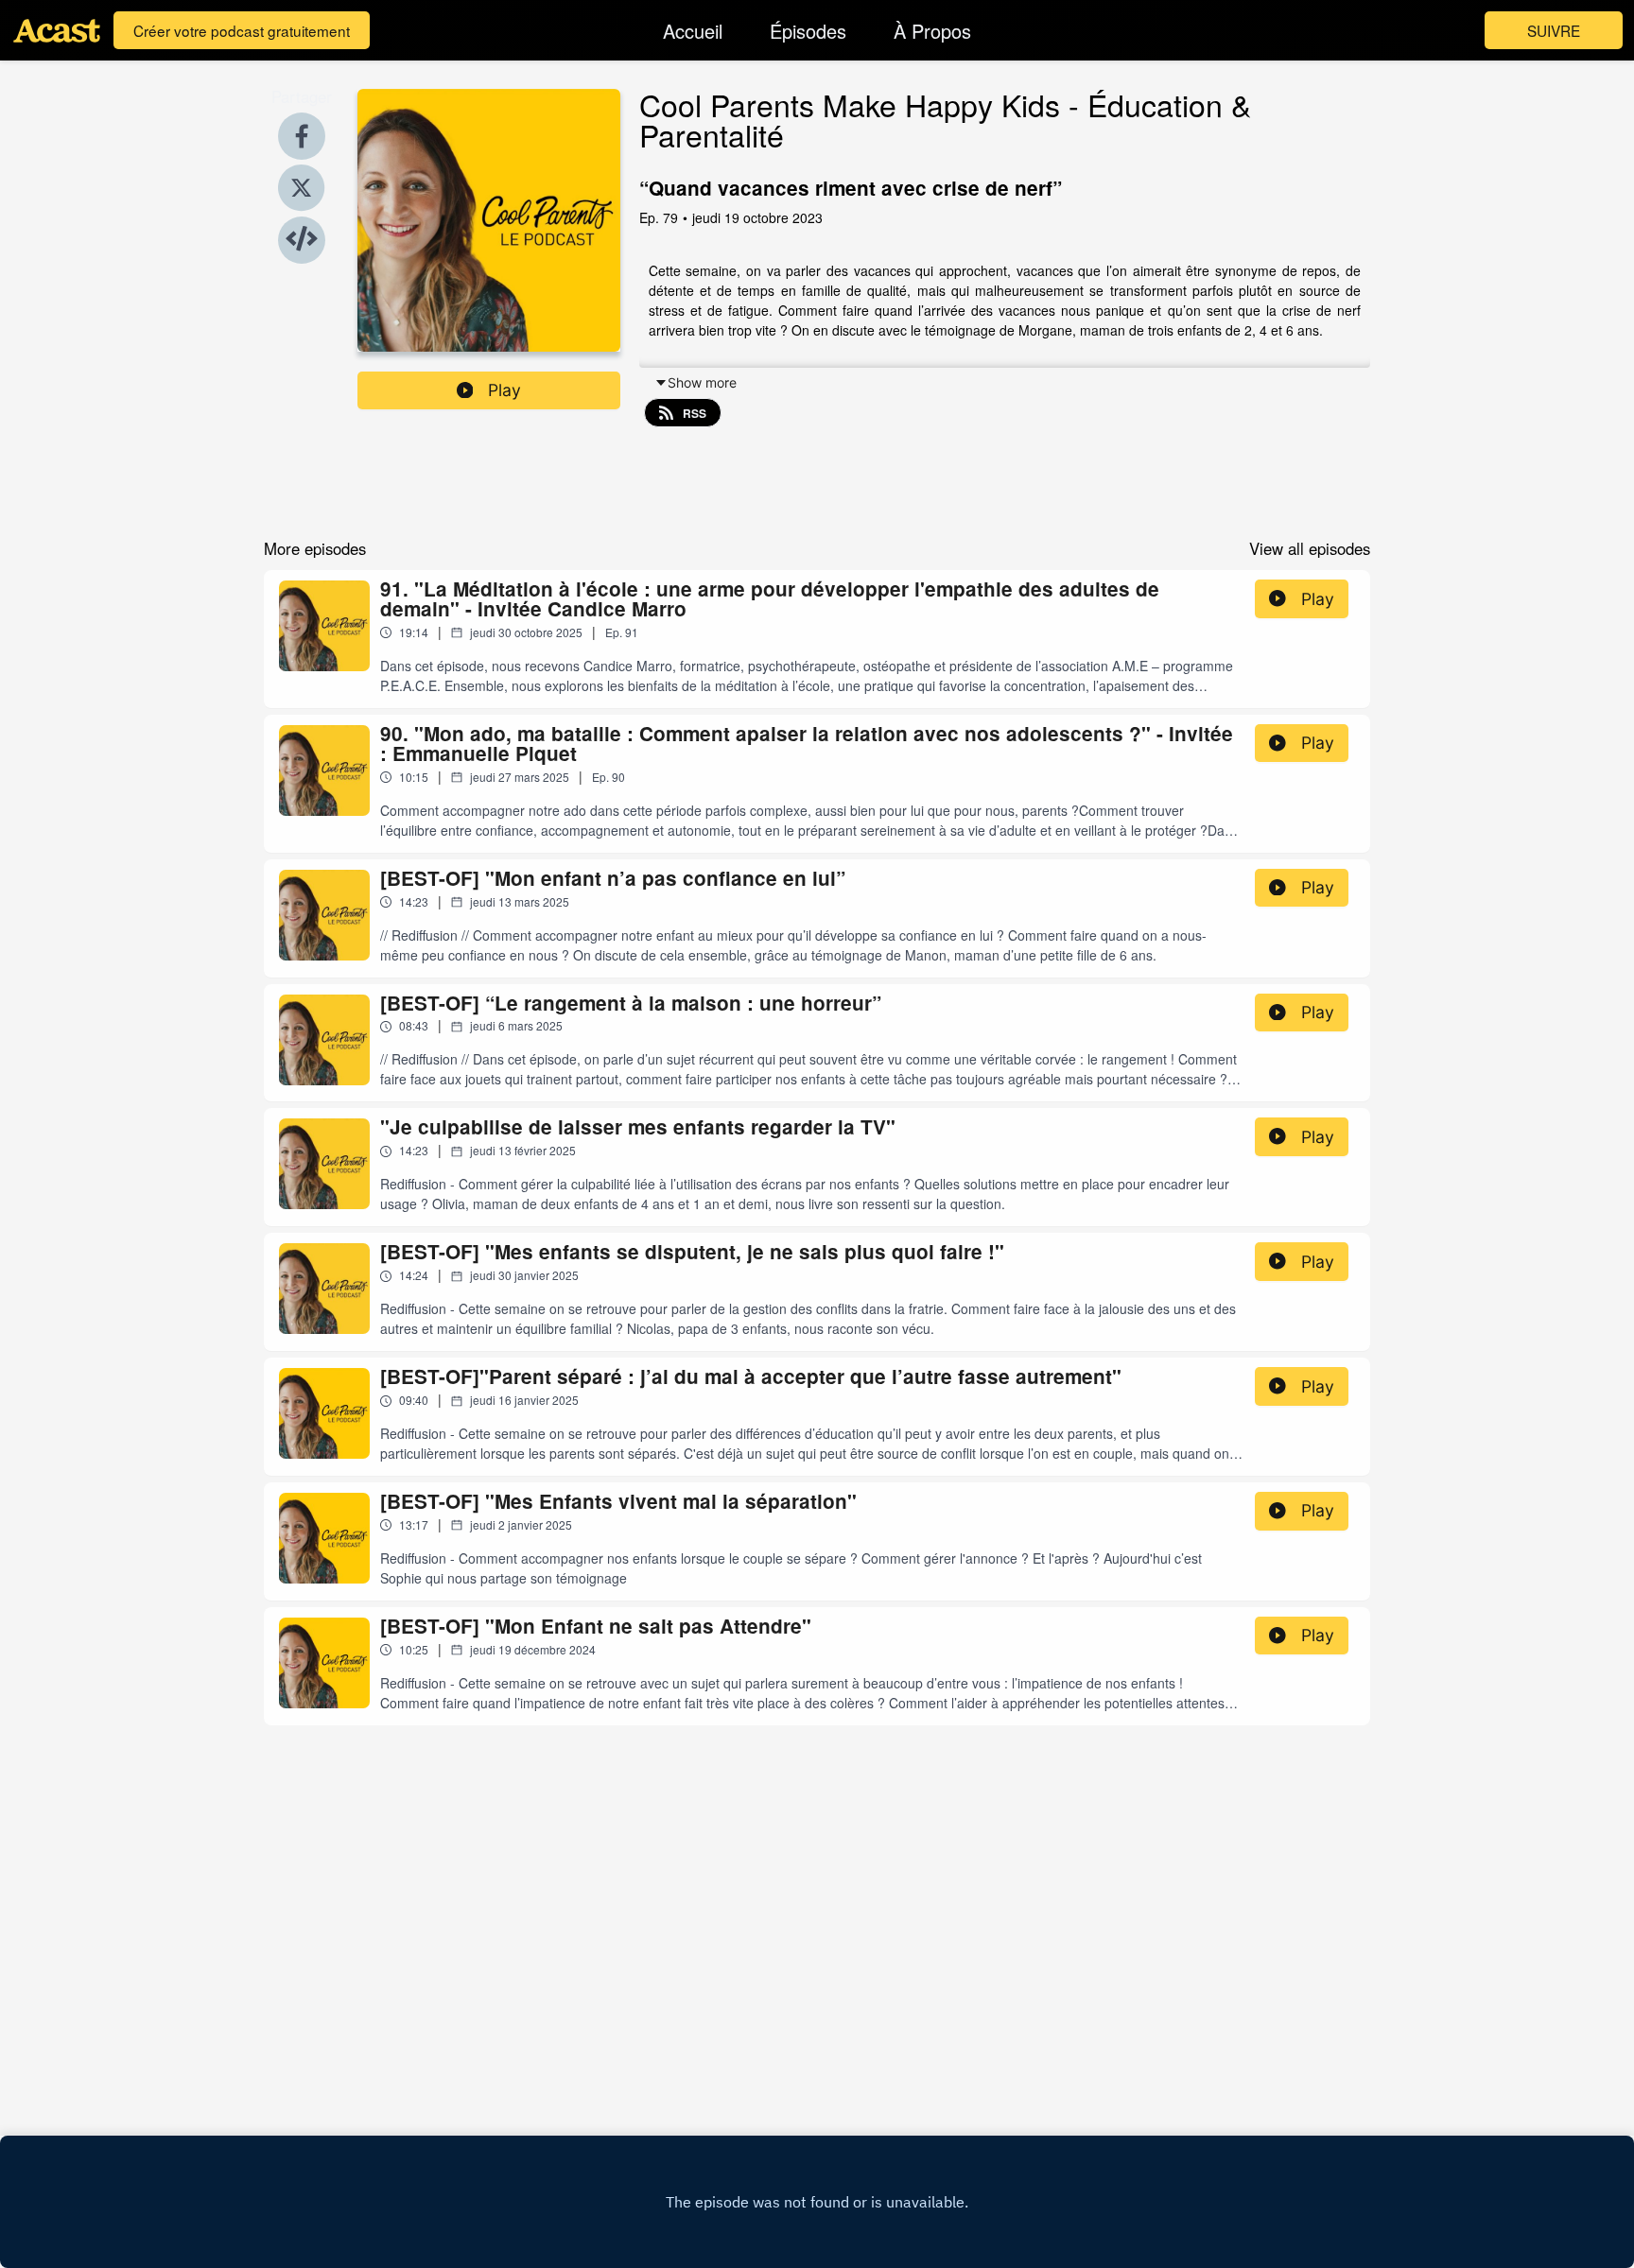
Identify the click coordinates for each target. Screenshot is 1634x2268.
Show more (702, 382)
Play (504, 390)
